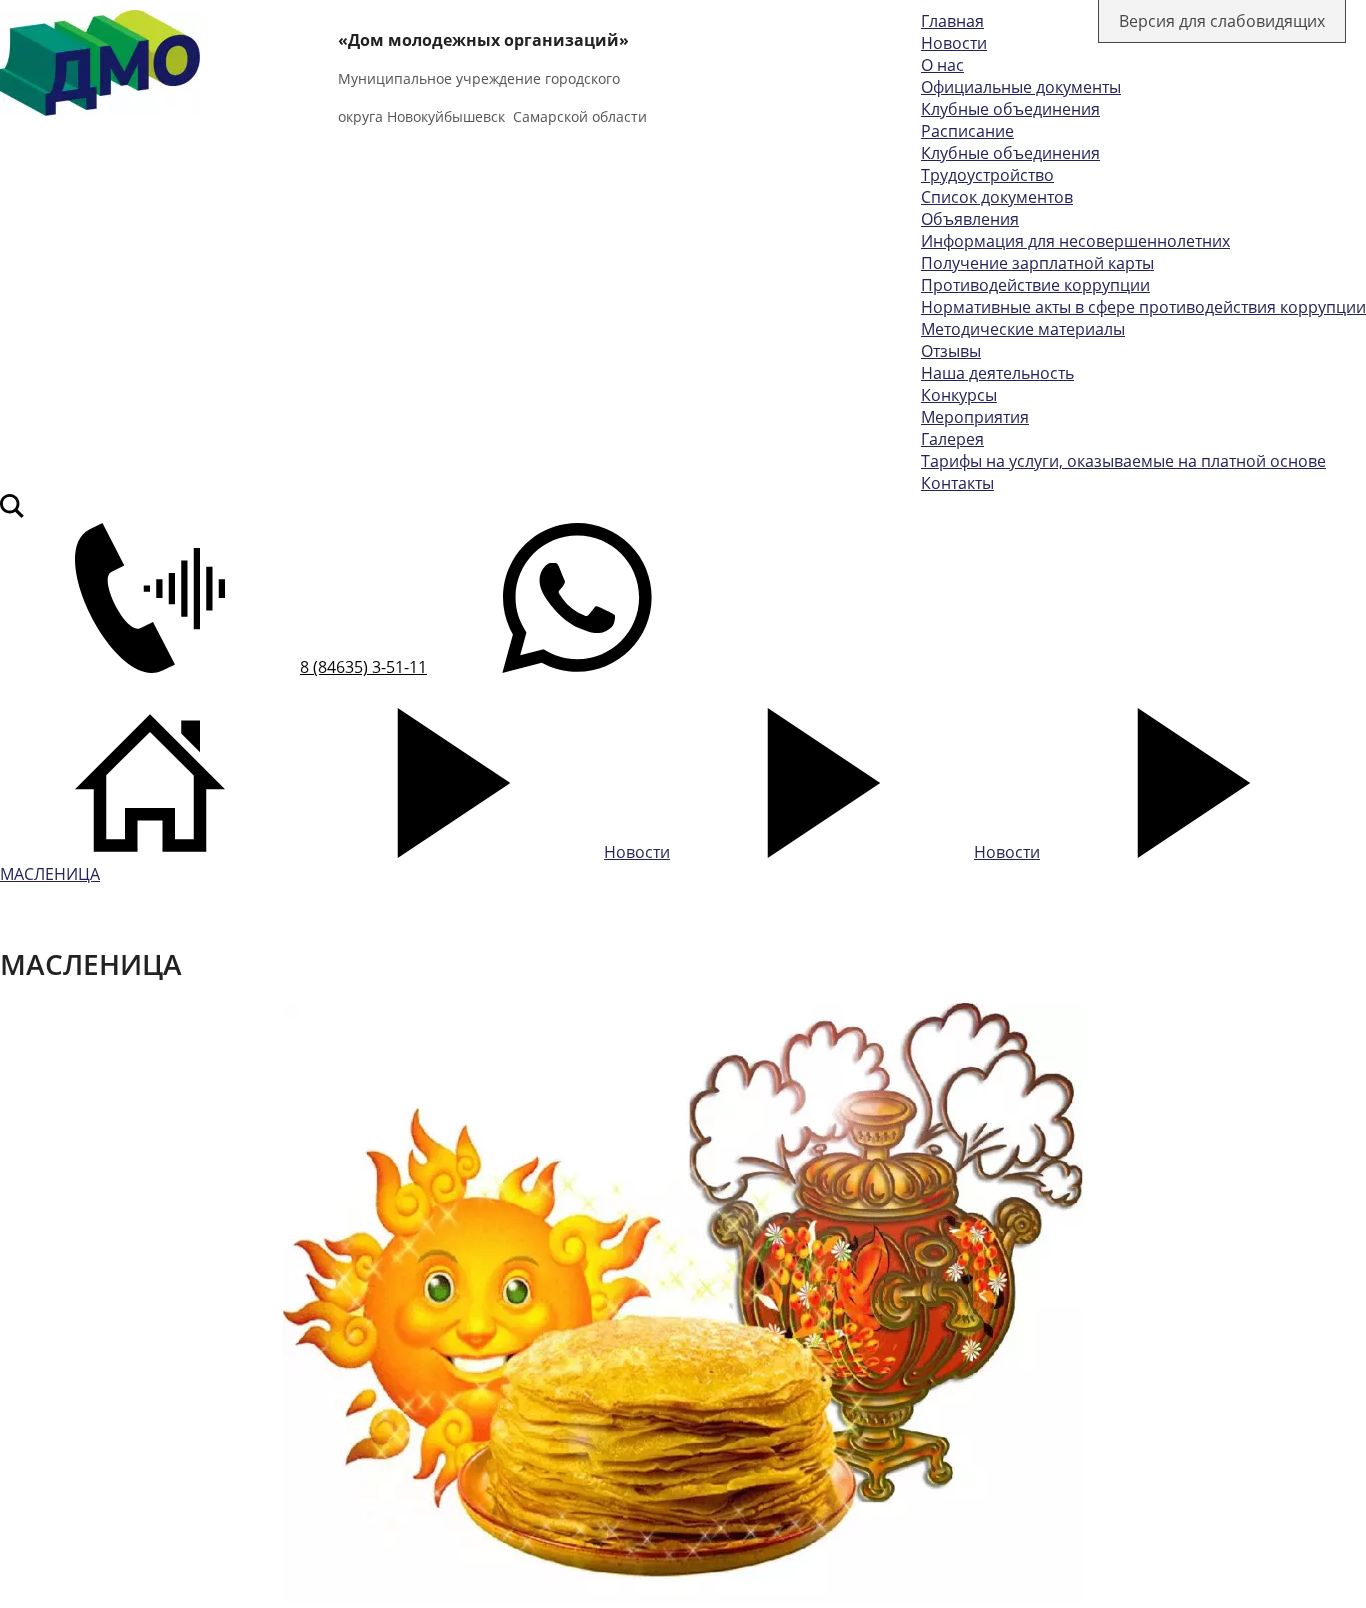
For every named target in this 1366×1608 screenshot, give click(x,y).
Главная (952, 21)
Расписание (967, 131)
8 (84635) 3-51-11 (363, 667)
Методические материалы (1023, 329)
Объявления (970, 219)
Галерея (952, 439)
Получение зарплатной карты (1037, 263)
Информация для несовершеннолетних (1075, 241)
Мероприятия (975, 417)
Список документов (997, 197)
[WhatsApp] (577, 667)
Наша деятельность (997, 373)
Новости (954, 43)
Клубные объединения (1010, 109)
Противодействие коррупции (1035, 285)
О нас (942, 65)
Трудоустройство (987, 175)
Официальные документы (1021, 87)
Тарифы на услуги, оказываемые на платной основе (1123, 461)
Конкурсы (959, 395)
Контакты (957, 483)
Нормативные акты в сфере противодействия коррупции (1143, 307)
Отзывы (951, 351)
